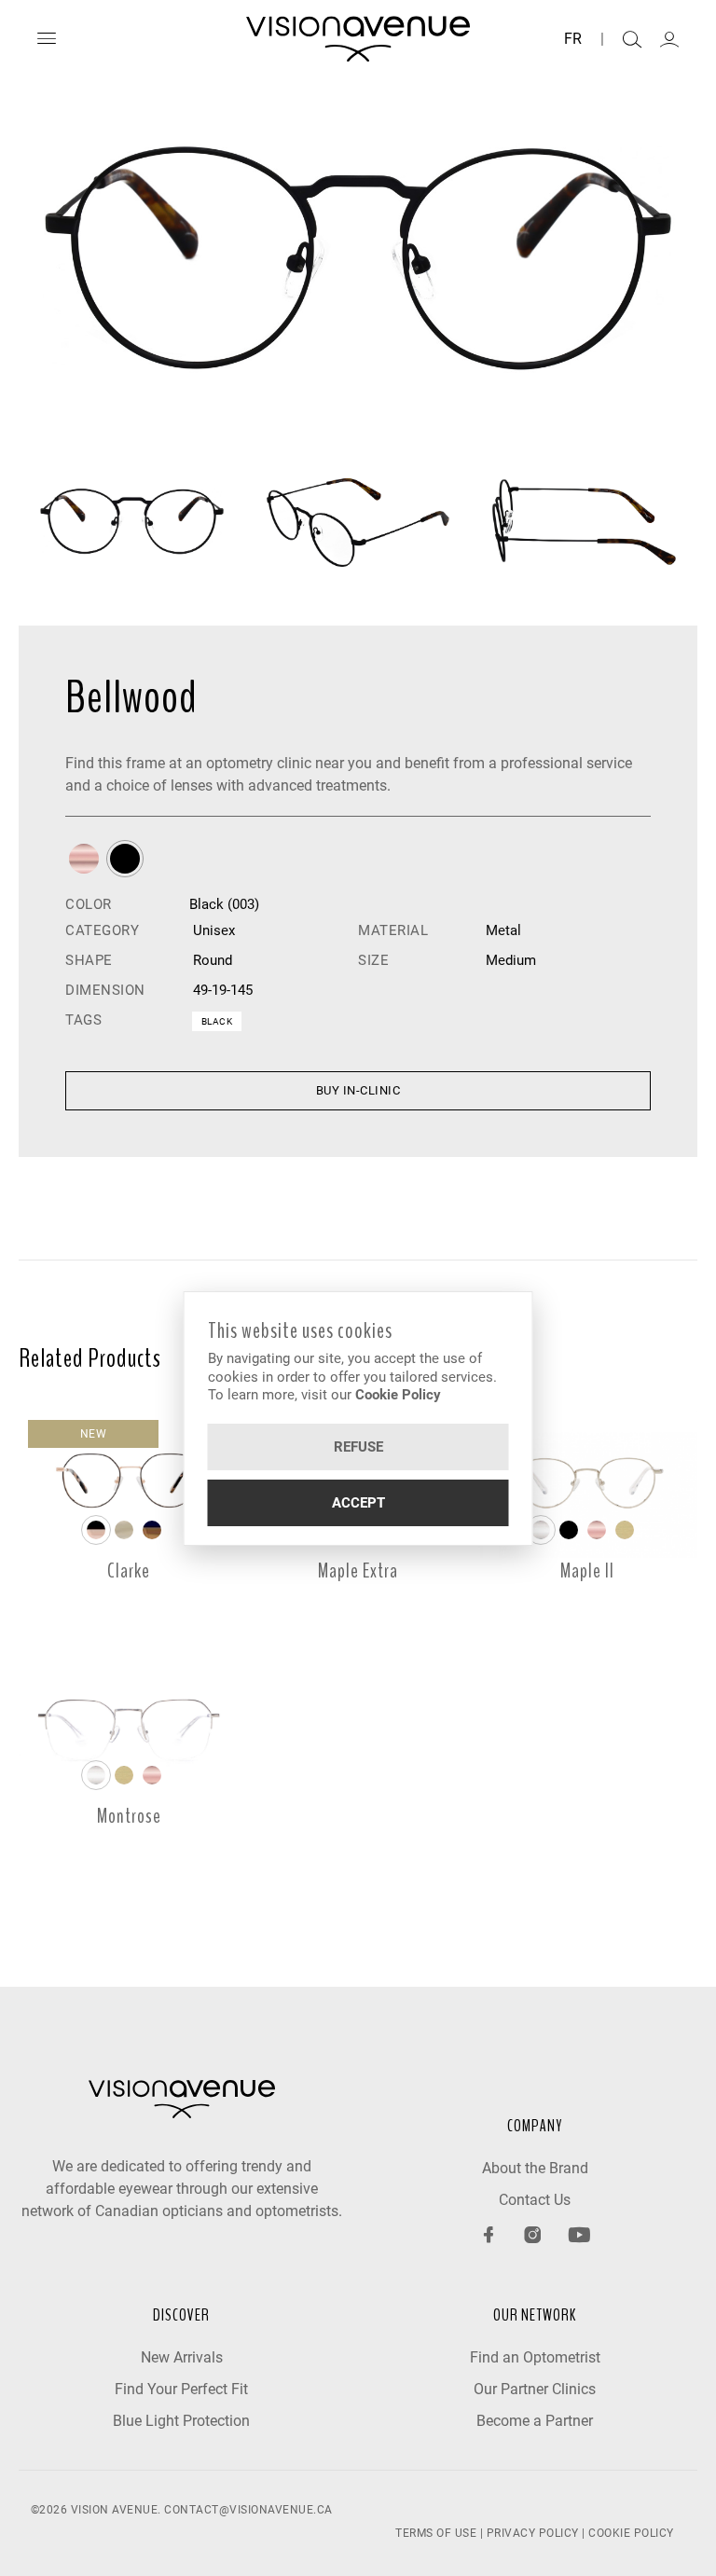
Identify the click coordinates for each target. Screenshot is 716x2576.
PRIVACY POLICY (533, 2533)
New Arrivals (182, 2357)
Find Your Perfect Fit (181, 2389)
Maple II (587, 1571)
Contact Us (535, 2200)
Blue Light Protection (181, 2421)
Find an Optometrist (535, 2357)
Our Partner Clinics (535, 2389)
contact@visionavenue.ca (248, 2510)
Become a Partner (535, 2421)
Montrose (129, 1816)
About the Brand (535, 2168)
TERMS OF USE (436, 2533)
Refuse (358, 1447)
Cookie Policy (398, 1395)
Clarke (129, 1571)
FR (573, 39)
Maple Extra (358, 1571)
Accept (358, 1503)
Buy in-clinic (358, 1090)
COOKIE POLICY (631, 2533)
